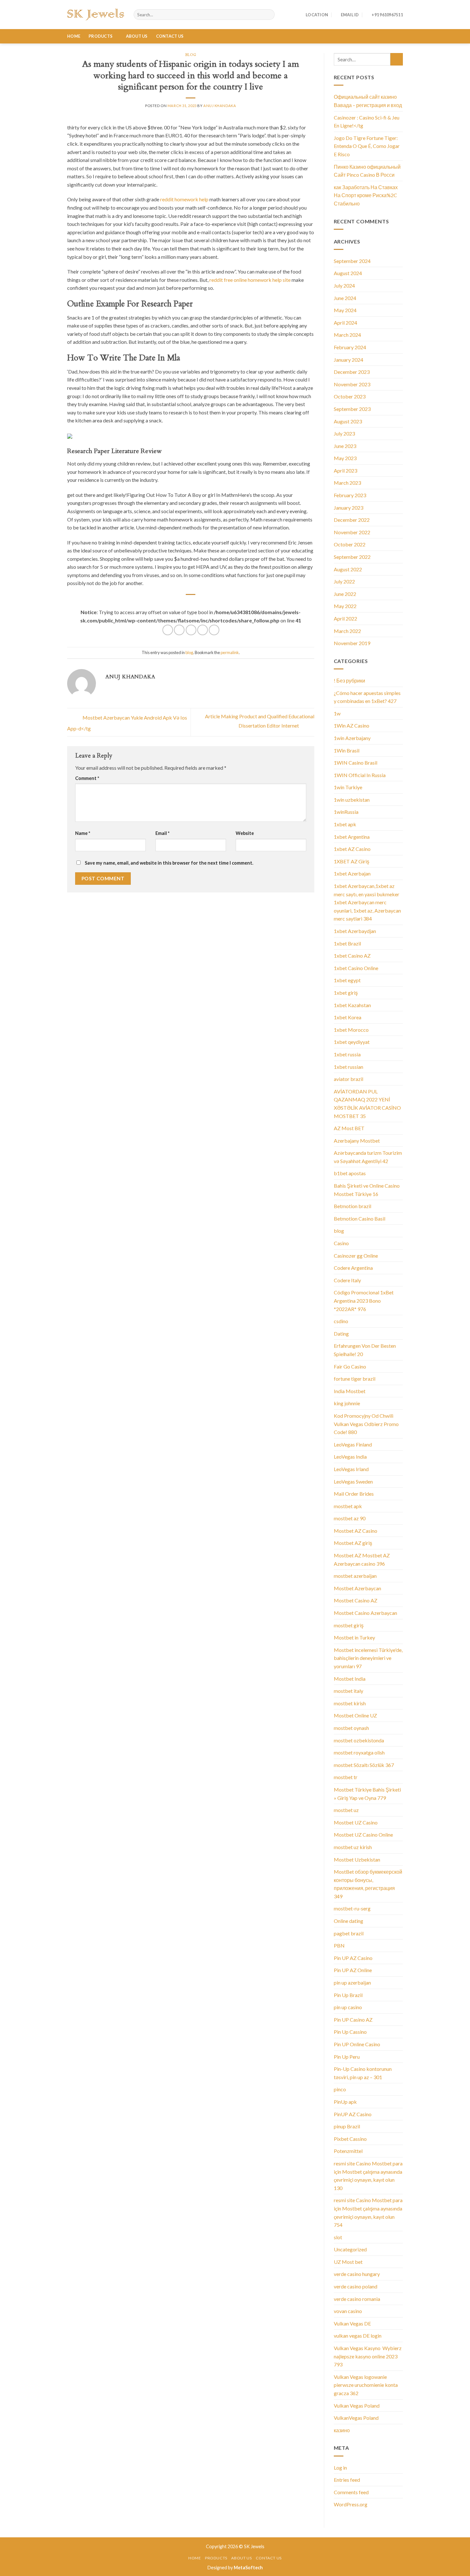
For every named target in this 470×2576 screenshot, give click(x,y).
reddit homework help (184, 199)
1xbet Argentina (352, 837)
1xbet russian (349, 1067)
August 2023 (348, 421)
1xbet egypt (347, 980)
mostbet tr (346, 1777)
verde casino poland (356, 2286)
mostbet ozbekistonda (359, 1740)
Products (101, 36)
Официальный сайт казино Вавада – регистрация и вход (368, 101)
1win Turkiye (348, 787)
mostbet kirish (350, 1703)
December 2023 (352, 372)
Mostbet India (350, 1679)
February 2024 (350, 347)
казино (342, 2430)
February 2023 (350, 495)
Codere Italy (347, 1280)
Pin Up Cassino (350, 2032)
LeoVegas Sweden (353, 1481)
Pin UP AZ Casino (353, 1958)
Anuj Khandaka (220, 106)
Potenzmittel (348, 2151)
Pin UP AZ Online (353, 1970)
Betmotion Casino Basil (360, 1219)
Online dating (349, 1921)
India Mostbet (350, 1391)
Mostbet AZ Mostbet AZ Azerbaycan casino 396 (362, 1559)
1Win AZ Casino (352, 725)
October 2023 (350, 396)
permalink (230, 652)
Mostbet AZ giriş (353, 1543)
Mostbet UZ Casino (356, 1822)
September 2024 (352, 261)
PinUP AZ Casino (353, 2114)
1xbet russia (347, 1054)
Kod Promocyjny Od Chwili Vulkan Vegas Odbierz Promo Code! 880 (366, 1424)
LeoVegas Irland (351, 1469)
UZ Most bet (348, 2262)
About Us (137, 36)
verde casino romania (357, 2299)
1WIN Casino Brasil (356, 763)
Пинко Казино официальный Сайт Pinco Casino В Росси (367, 171)
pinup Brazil (347, 2126)
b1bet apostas (350, 1173)
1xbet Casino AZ (352, 956)
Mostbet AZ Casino (356, 1531)
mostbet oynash (351, 1728)
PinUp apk (345, 2102)
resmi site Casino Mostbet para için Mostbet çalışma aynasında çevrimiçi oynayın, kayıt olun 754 (368, 2212)
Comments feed (351, 2492)
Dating (341, 1334)
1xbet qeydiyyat (352, 1042)
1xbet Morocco (351, 1030)
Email (162, 833)
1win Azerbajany (352, 738)
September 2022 (352, 557)
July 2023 (344, 433)
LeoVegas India (350, 1457)
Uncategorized (350, 2249)
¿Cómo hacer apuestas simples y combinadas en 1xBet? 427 (367, 697)
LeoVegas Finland (353, 1444)
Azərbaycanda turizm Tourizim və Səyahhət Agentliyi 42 (368, 1157)
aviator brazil (349, 1079)
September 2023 (352, 409)
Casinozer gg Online (356, 1256)
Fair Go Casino (350, 1366)
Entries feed (347, 2480)
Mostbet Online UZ (355, 1715)
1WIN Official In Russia (360, 775)
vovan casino (348, 2311)
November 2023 (352, 384)
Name (83, 833)
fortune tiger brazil (355, 1379)
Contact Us (170, 36)
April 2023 (345, 470)
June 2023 (345, 446)
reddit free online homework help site (250, 280)
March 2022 (347, 631)
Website (245, 833)
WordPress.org (351, 2504)
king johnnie (347, 1403)
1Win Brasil (347, 750)
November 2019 (352, 643)
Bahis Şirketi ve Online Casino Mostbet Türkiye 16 (367, 1190)
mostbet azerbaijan (355, 1576)
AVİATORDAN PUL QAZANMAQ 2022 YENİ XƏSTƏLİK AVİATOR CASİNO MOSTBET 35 (367, 1104)
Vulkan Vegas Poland (357, 2406)
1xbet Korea (348, 1017)
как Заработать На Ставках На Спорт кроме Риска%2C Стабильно (366, 195)
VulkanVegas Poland (356, 2418)
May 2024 (345, 310)
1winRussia (346, 812)
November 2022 (352, 532)
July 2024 (344, 285)
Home (74, 36)
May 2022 (345, 606)
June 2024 (345, 298)
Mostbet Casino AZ (356, 1600)
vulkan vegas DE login (358, 2336)
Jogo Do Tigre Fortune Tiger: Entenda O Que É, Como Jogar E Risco (367, 146)
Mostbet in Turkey (354, 1637)
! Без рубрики (349, 680)
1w (337, 713)
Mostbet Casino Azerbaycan (365, 1613)
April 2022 (345, 618)
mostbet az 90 (350, 1518)
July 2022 (344, 581)
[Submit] (397, 59)
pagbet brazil (349, 1933)
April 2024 (345, 323)
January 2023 (349, 508)
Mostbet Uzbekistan (357, 1859)
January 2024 (349, 360)
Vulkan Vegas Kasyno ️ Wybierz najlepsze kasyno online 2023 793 (368, 2356)
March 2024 (347, 335)
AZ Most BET (349, 1128)
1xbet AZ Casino (352, 849)
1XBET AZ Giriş (352, 861)
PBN (339, 1945)
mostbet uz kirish (353, 1847)
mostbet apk (348, 1506)
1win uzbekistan (352, 800)
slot (338, 2237)
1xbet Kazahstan (352, 1005)
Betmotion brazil (352, 1206)
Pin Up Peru (347, 2057)
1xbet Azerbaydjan (355, 931)
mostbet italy (349, 1691)
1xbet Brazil (347, 943)
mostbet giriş (349, 1625)
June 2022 (345, 594)
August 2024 (348, 273)
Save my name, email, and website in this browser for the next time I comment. (169, 863)
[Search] (269, 15)
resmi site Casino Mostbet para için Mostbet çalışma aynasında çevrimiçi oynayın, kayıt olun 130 (368, 2176)
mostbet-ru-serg (352, 1908)
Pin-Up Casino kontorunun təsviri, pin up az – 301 (363, 2073)
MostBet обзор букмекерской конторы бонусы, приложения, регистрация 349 (368, 1884)
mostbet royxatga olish (359, 1752)
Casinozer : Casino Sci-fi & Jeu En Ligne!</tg (367, 122)
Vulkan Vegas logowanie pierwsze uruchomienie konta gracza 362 (366, 2385)
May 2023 (345, 458)
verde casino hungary (357, 2274)
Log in (340, 2468)
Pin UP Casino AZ (353, 2020)
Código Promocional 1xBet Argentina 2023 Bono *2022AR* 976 (364, 1300)
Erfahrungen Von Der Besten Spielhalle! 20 (365, 1350)
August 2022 (348, 569)
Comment (87, 778)
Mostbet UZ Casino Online (363, 1835)
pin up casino (348, 2007)
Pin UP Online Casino (357, 2044)
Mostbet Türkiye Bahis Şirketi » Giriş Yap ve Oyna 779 (367, 1794)
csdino (341, 1321)
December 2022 (352, 520)
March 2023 (347, 483)
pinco (340, 2089)
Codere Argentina (353, 1268)
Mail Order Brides (354, 1494)
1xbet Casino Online (356, 968)
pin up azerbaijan (352, 1982)
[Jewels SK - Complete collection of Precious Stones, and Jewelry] (96, 15)
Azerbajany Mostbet (357, 1141)
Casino (341, 1243)
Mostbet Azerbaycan (357, 1588)
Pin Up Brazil (348, 1995)
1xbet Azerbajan (352, 873)
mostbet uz (346, 1810)
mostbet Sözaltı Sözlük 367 (364, 1765)
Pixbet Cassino (350, 2139)
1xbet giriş (346, 993)
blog (191, 55)
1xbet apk (345, 824)
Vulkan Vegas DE (352, 2323)
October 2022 (350, 544)
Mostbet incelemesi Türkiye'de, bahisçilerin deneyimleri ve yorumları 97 (368, 1658)
